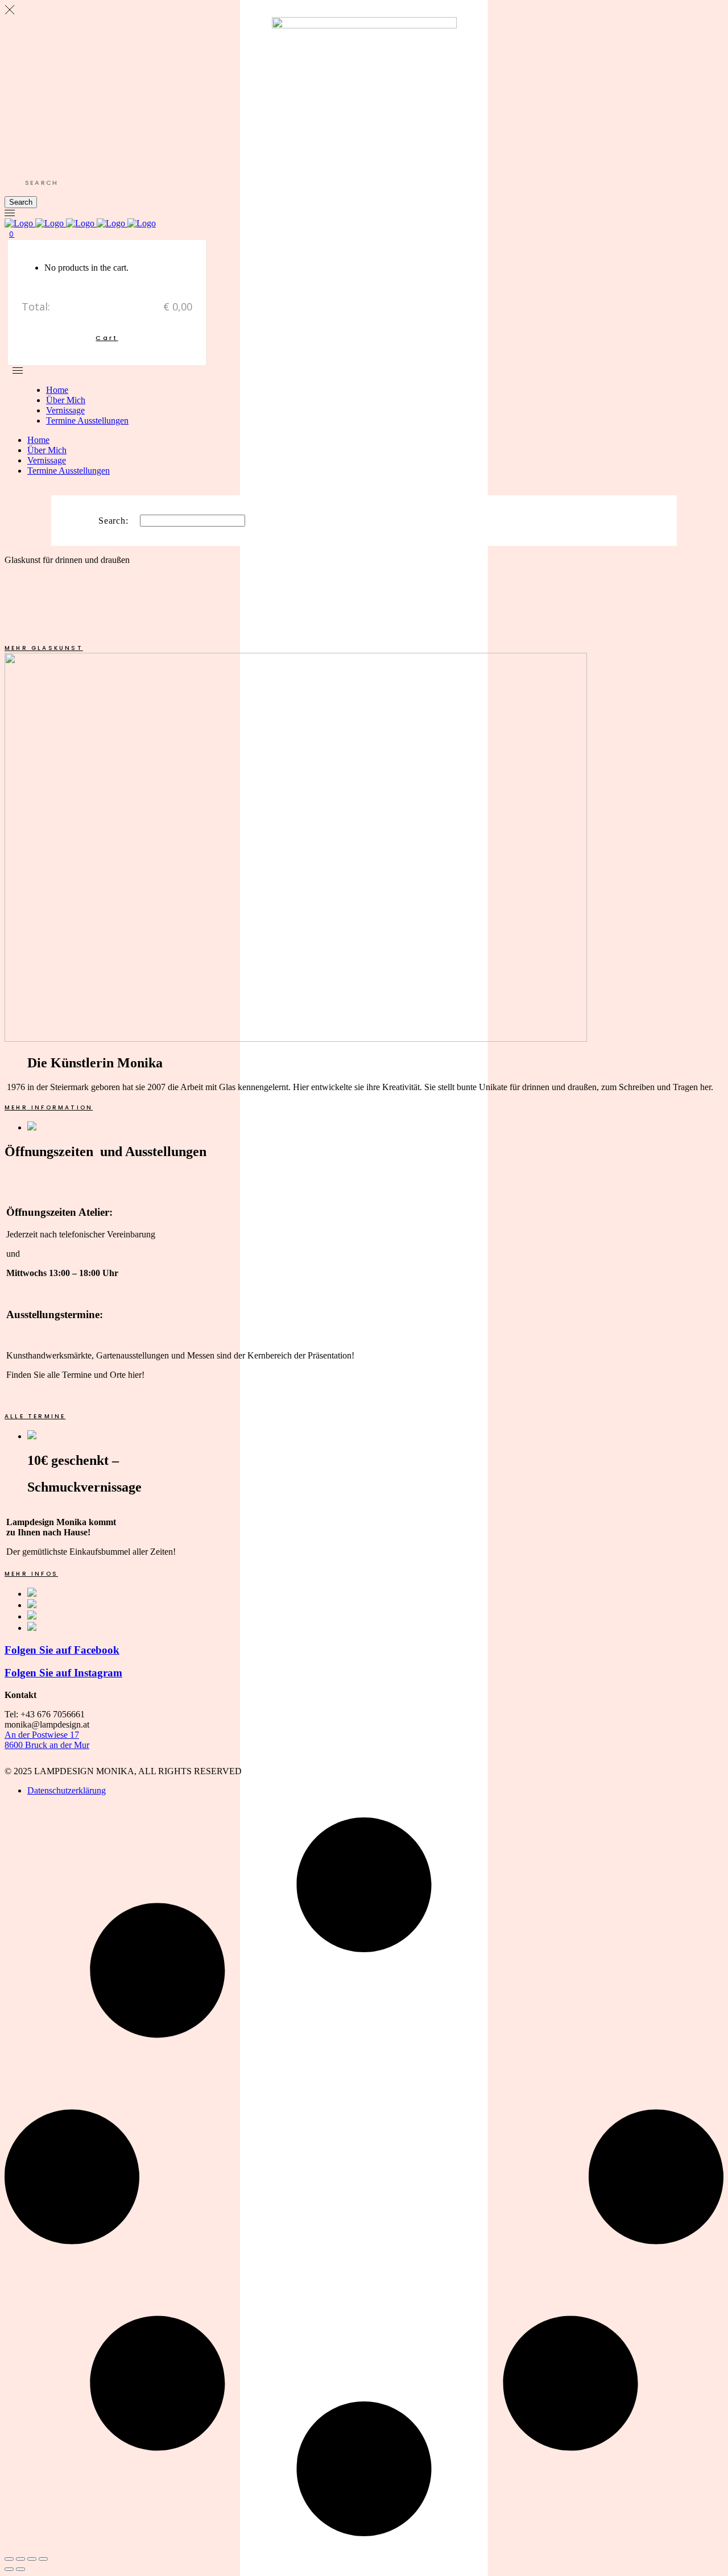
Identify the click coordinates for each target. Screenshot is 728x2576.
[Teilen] (32, 2559)
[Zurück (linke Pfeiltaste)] (9, 2569)
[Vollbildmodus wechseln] (20, 2559)
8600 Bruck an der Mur (47, 1745)
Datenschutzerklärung (67, 1790)
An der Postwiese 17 (42, 1735)
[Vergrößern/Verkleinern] (9, 2559)
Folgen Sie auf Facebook (62, 1650)
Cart (107, 338)
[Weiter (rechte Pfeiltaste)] (20, 2569)
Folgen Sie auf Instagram (63, 1673)
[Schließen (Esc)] (43, 2559)
